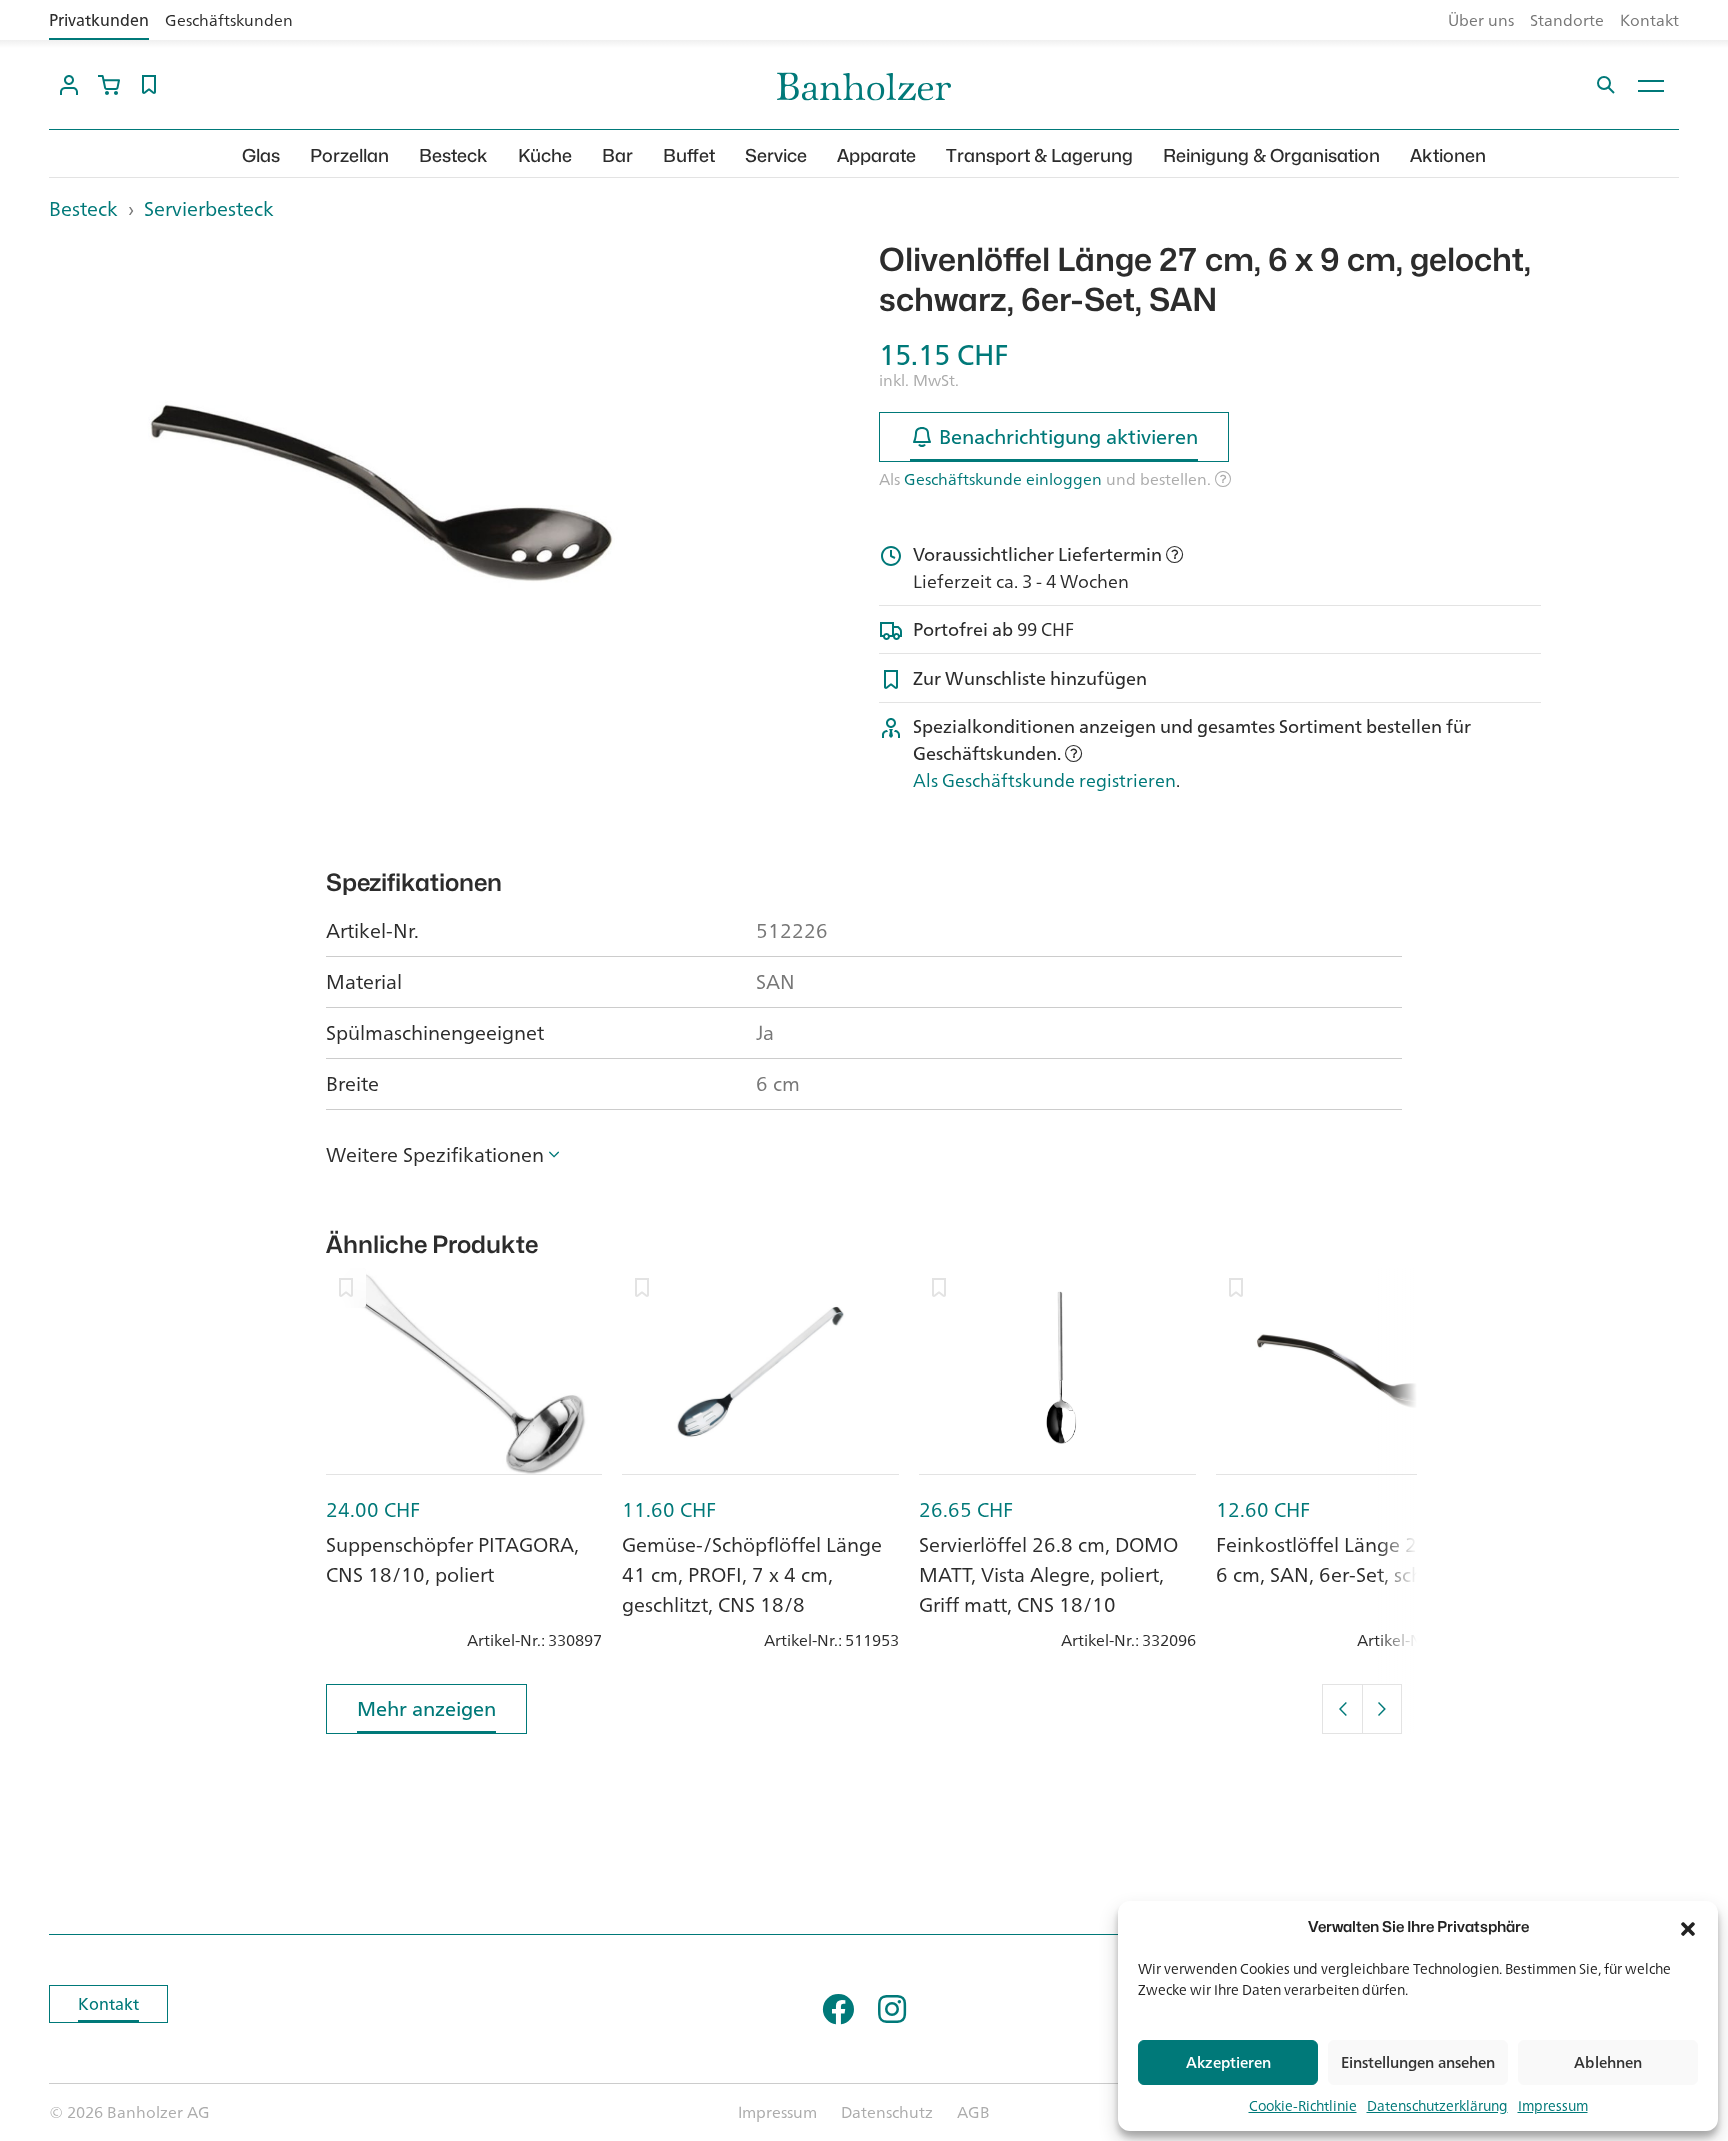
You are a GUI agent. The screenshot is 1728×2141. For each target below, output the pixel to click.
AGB (973, 2112)
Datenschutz (887, 2112)
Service (776, 155)
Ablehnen (1608, 2062)
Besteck (453, 155)
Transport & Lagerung (1039, 155)
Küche (545, 155)
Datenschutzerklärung (1437, 2105)
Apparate (876, 155)
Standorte (1567, 20)
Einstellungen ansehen (1418, 2062)
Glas (261, 155)
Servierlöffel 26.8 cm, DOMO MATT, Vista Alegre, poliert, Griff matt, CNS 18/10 (1048, 1574)
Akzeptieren (1228, 2062)
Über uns (1481, 20)
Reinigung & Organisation (1271, 155)
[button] (1688, 1927)
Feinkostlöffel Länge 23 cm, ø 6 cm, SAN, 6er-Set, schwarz (1349, 1559)
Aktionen (1448, 155)
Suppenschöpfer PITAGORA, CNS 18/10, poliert (452, 1559)
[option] (380, 488)
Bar (617, 155)
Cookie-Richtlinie (1303, 2105)
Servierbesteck (209, 208)
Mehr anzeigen (426, 1708)
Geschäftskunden (229, 20)
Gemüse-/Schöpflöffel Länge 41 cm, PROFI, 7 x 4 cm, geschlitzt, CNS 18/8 (752, 1574)
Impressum (1553, 2105)
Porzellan (349, 155)
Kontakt (1649, 20)
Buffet (689, 155)
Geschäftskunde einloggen (1003, 479)
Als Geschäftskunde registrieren (1044, 780)
